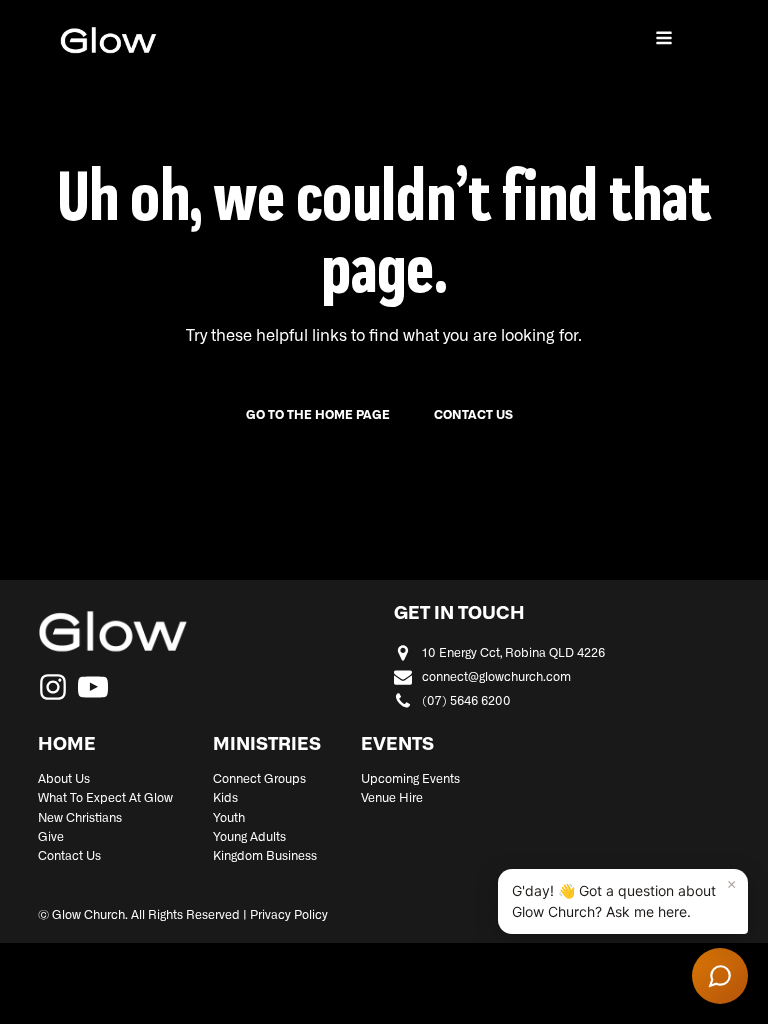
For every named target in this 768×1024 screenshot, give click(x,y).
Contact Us (69, 856)
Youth (229, 818)
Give (51, 837)
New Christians (80, 818)
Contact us (473, 415)
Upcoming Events (410, 779)
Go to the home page (318, 415)
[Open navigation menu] (664, 40)
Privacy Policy (289, 915)
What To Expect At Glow (105, 798)
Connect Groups (259, 779)
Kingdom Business (265, 856)
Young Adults (249, 837)
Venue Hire (392, 798)
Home (67, 745)
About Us (64, 779)
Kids (225, 798)
